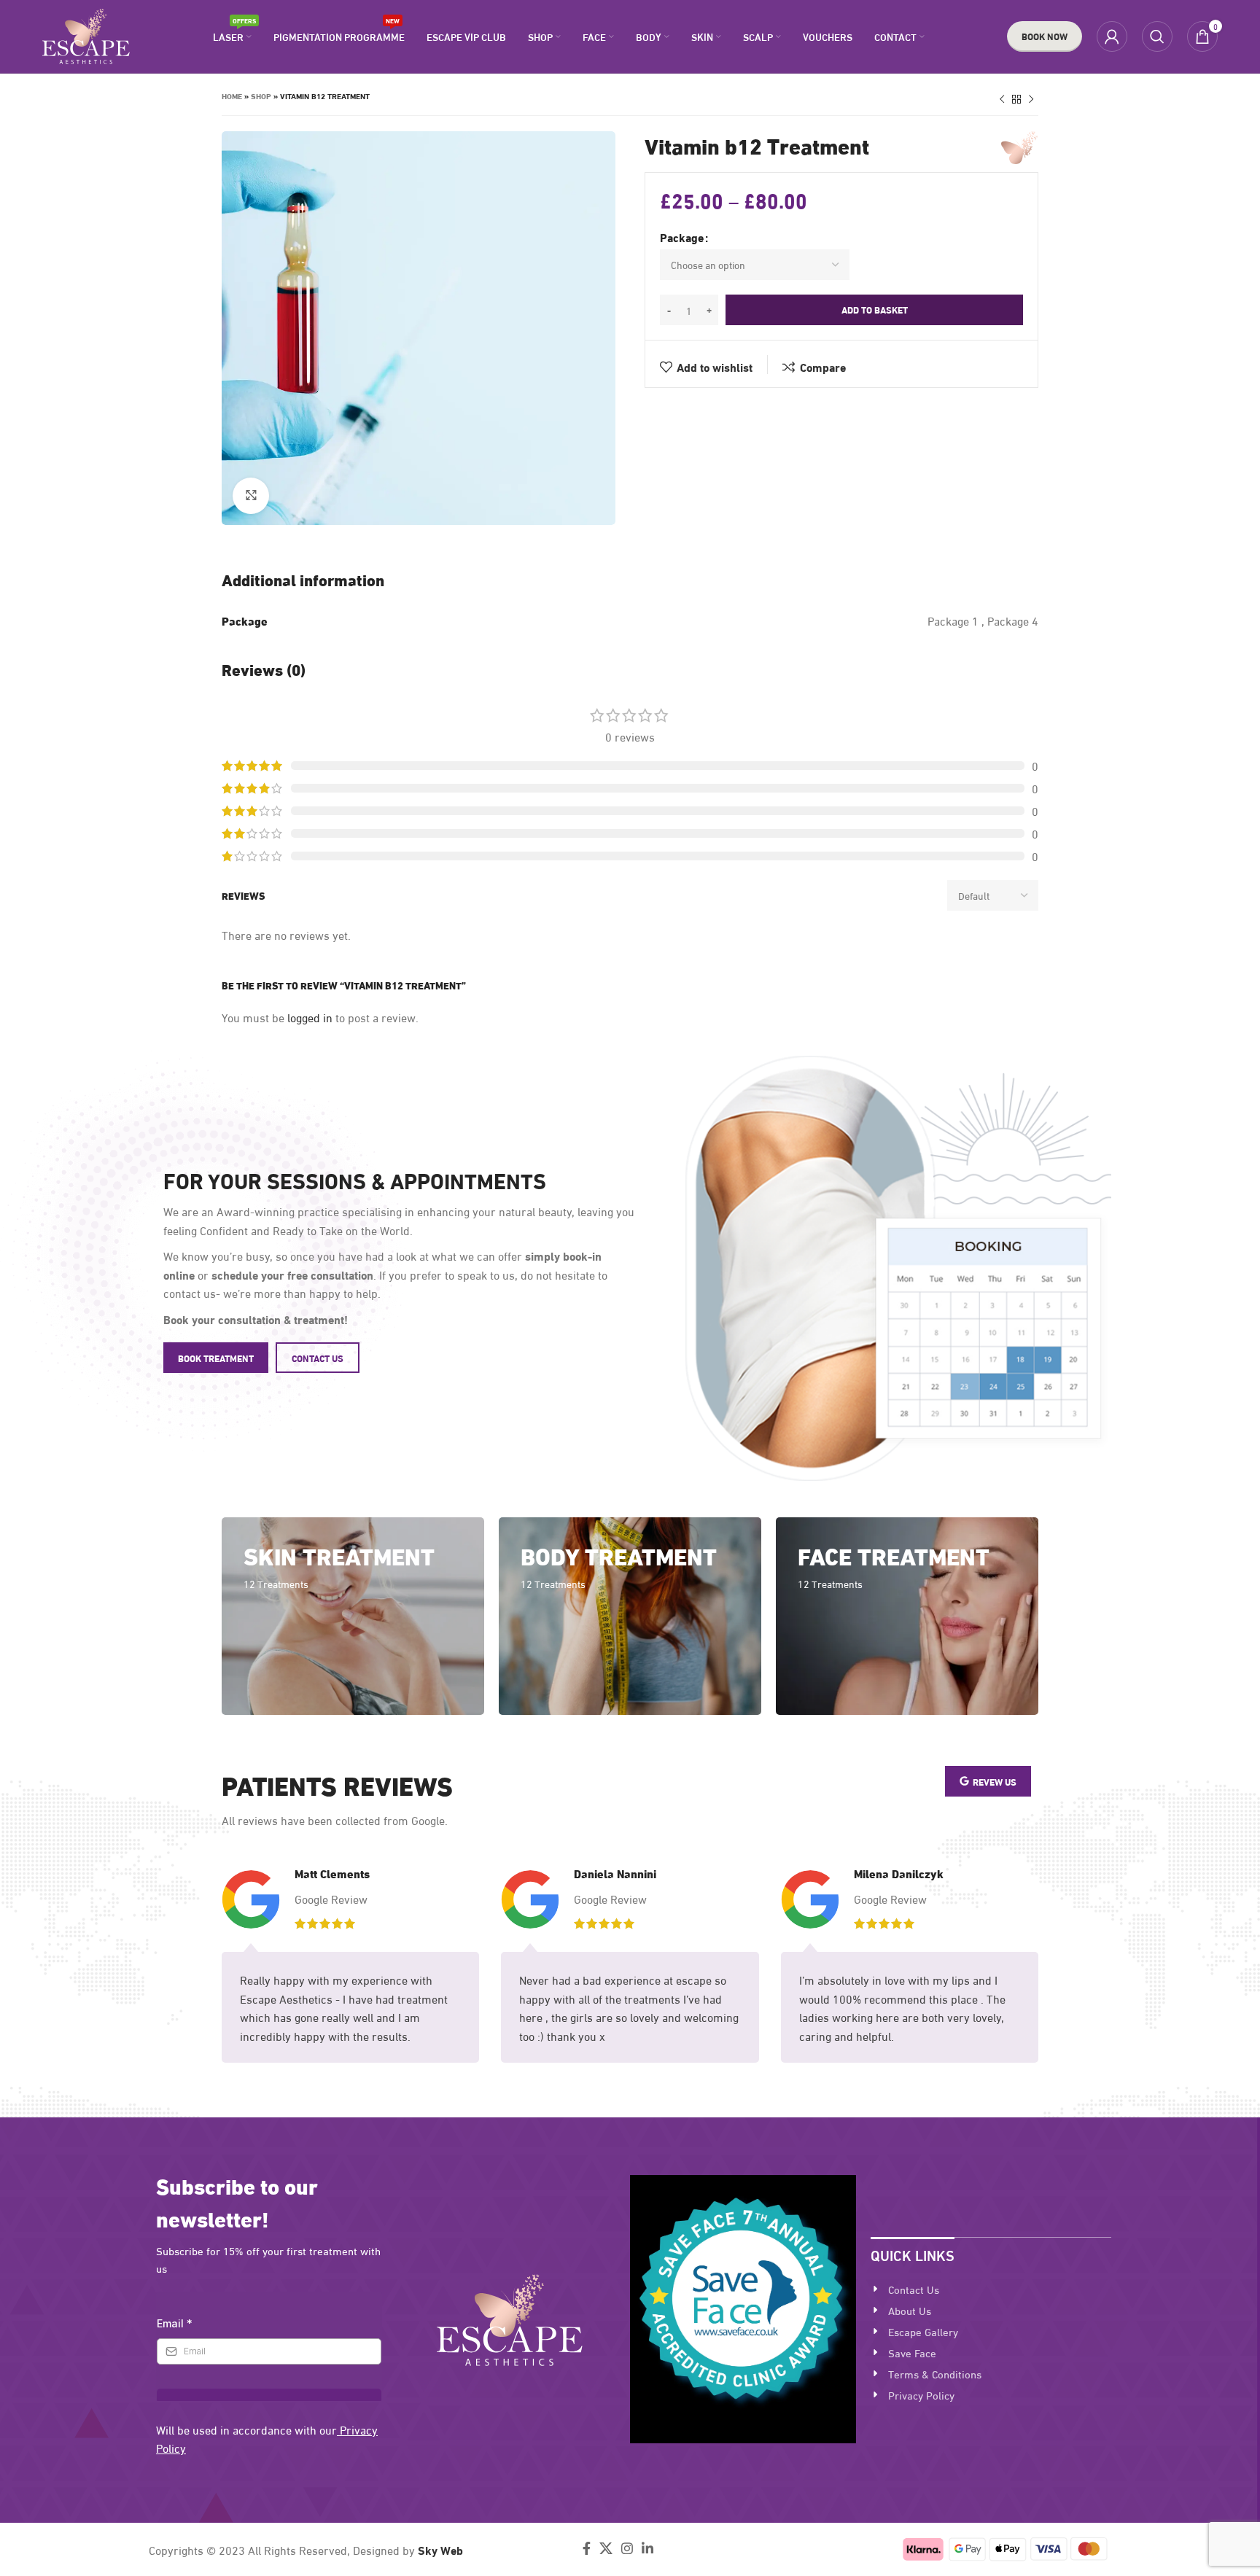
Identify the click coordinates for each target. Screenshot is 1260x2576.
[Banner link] (353, 1616)
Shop (261, 96)
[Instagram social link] (627, 2548)
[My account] (1112, 36)
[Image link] (510, 2318)
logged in (310, 1017)
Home (232, 96)
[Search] (1157, 36)
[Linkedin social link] (647, 2548)
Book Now (1045, 36)
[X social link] (606, 2548)
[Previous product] (1002, 100)
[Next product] (1031, 100)
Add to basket (875, 309)
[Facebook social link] (587, 2548)
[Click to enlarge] (251, 496)
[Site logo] (86, 34)
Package (682, 237)
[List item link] (991, 2289)
